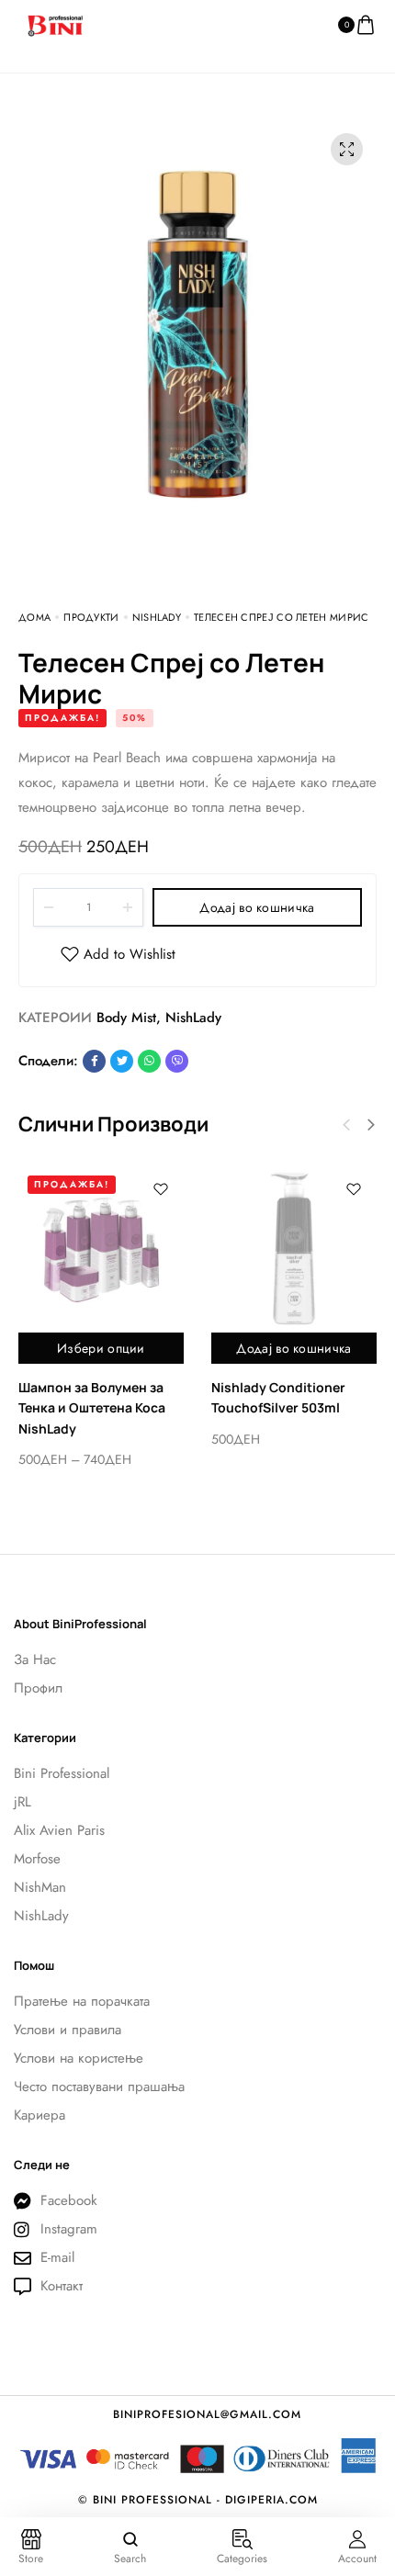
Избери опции (101, 1348)
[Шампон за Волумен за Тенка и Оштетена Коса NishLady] (101, 1249)
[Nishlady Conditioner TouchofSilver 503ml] (294, 1249)
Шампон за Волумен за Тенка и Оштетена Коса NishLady (92, 1408)
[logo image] (55, 24)
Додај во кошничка (257, 907)
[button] (371, 1125)
